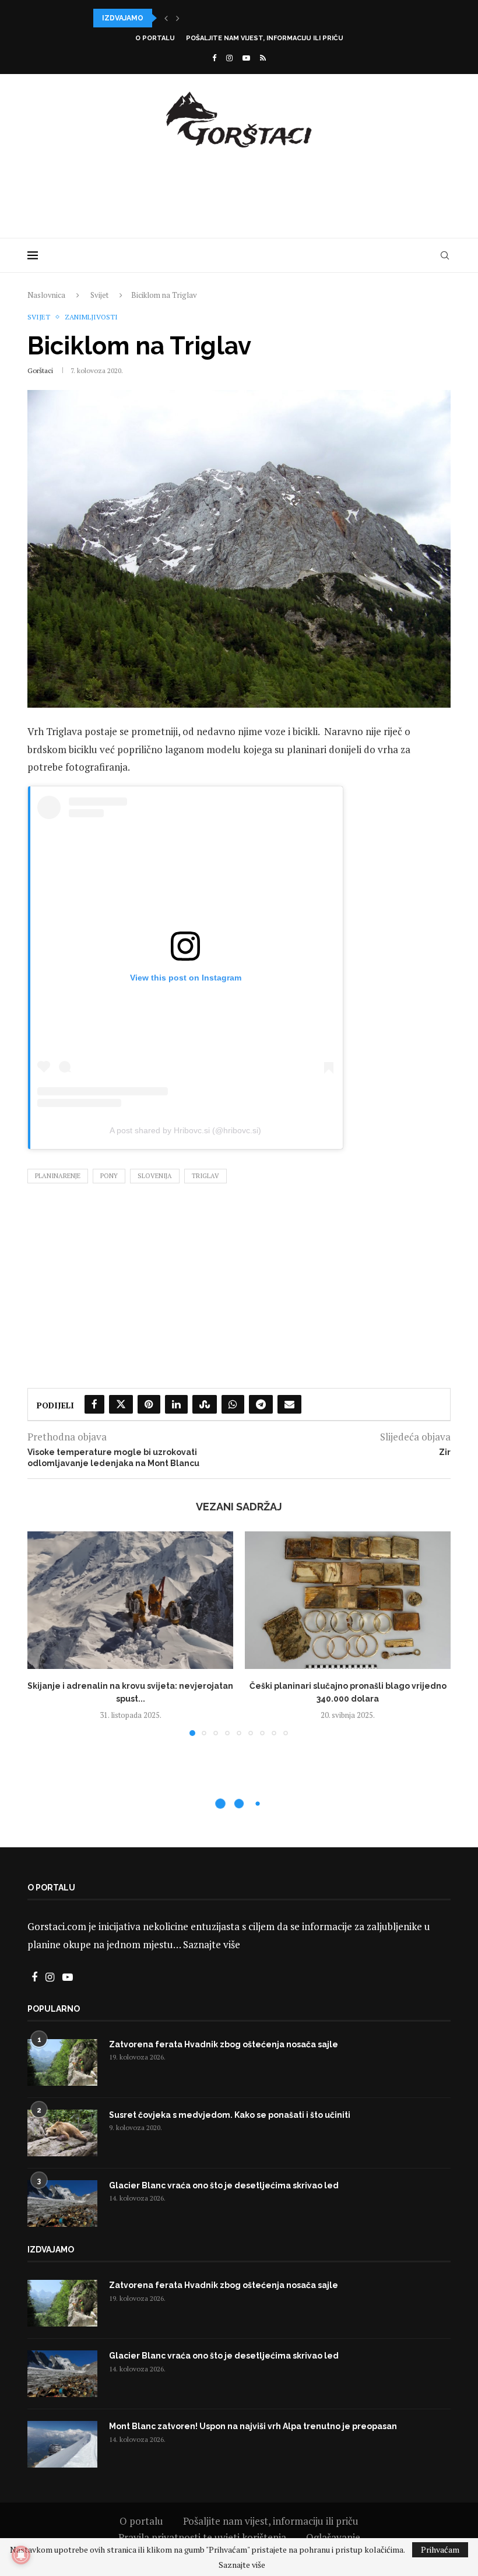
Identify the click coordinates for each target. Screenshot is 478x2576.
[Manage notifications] (21, 2555)
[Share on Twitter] (121, 1404)
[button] (166, 18)
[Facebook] (214, 58)
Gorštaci (40, 370)
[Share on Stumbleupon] (205, 1404)
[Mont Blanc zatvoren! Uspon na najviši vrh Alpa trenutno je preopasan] (62, 2444)
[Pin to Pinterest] (149, 1404)
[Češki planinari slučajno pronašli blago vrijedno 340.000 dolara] (348, 1600)
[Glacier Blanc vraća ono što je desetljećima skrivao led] (62, 2204)
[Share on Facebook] (94, 1404)
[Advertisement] (239, 191)
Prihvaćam (440, 2549)
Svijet (99, 295)
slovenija (155, 1176)
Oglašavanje (333, 2537)
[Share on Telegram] (261, 1404)
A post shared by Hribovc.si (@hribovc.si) (185, 1130)
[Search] (445, 255)
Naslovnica (46, 295)
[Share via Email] (289, 1404)
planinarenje (58, 1176)
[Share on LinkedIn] (176, 1404)
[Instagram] (229, 58)
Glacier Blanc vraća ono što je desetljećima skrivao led (224, 2185)
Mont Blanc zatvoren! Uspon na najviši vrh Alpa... (196, 18)
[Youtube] (246, 58)
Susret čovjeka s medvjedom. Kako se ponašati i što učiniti (230, 2115)
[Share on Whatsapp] (233, 1404)
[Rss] (263, 58)
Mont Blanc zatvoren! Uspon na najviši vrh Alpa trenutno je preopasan (253, 2426)
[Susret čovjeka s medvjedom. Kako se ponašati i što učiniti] (62, 2133)
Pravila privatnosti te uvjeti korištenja (202, 2537)
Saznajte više (212, 1944)
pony (109, 1176)
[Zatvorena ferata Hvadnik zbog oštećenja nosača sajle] (62, 2062)
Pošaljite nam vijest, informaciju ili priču (265, 38)
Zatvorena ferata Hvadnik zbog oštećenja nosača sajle (224, 2044)
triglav (205, 1176)
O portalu (155, 38)
